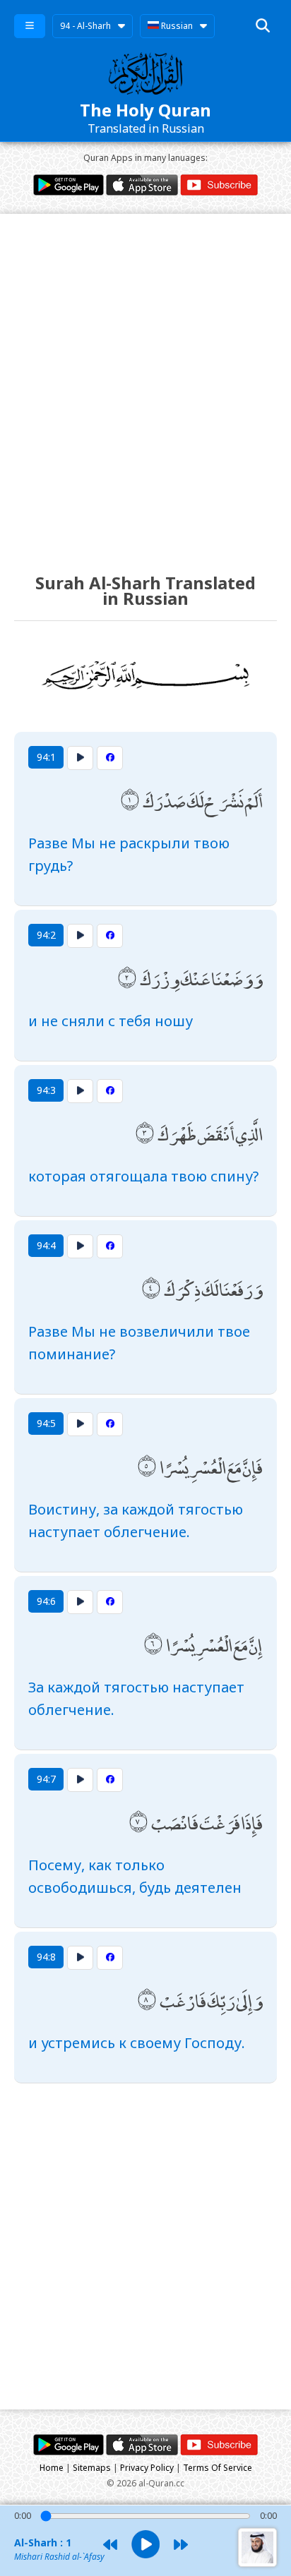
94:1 (46, 757)
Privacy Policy (147, 2468)
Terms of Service (218, 2468)
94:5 (46, 1423)
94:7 (46, 1779)
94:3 (46, 1090)
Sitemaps (92, 2468)
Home (52, 2468)
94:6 (46, 1601)
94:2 (46, 935)
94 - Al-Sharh (85, 26)
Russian (176, 26)
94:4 (46, 1245)
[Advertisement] (145, 380)
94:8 (46, 1957)
